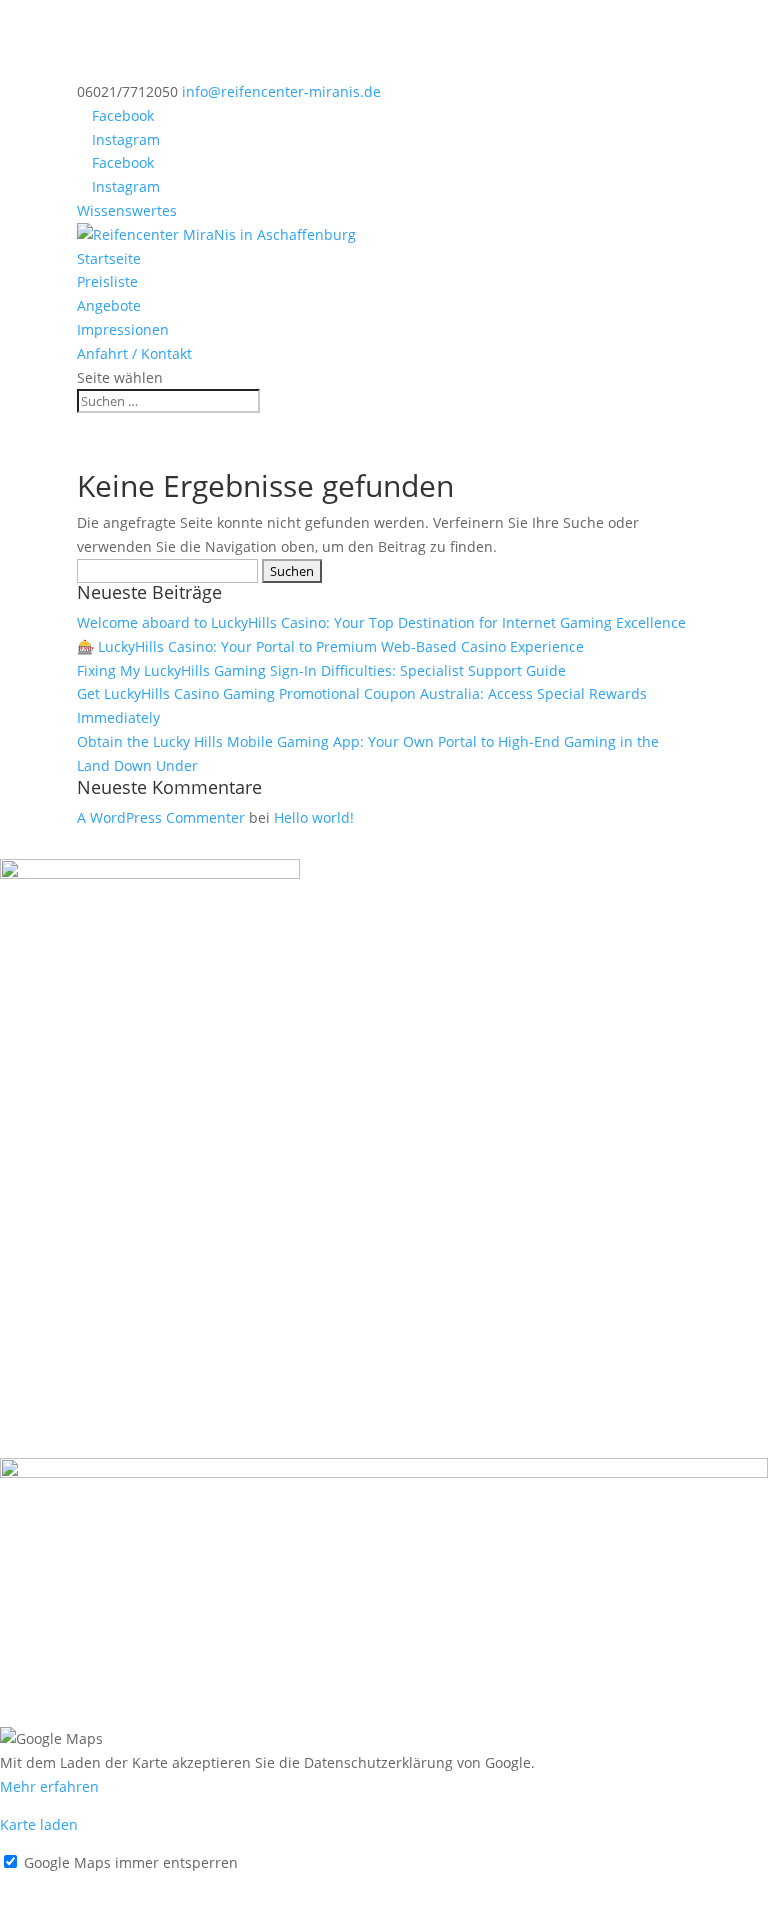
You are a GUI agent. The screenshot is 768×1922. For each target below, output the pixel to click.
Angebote (109, 305)
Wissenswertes (127, 210)
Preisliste (107, 281)
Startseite (109, 258)
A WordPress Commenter (161, 817)
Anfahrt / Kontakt (134, 353)
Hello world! (314, 817)
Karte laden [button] (39, 1824)
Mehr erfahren (49, 1786)
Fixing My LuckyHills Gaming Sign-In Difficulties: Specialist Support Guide (321, 670)
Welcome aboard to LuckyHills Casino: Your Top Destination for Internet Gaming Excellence (381, 622)
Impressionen (123, 329)
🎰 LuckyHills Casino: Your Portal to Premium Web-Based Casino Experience (330, 646)
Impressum (38, 1885)
